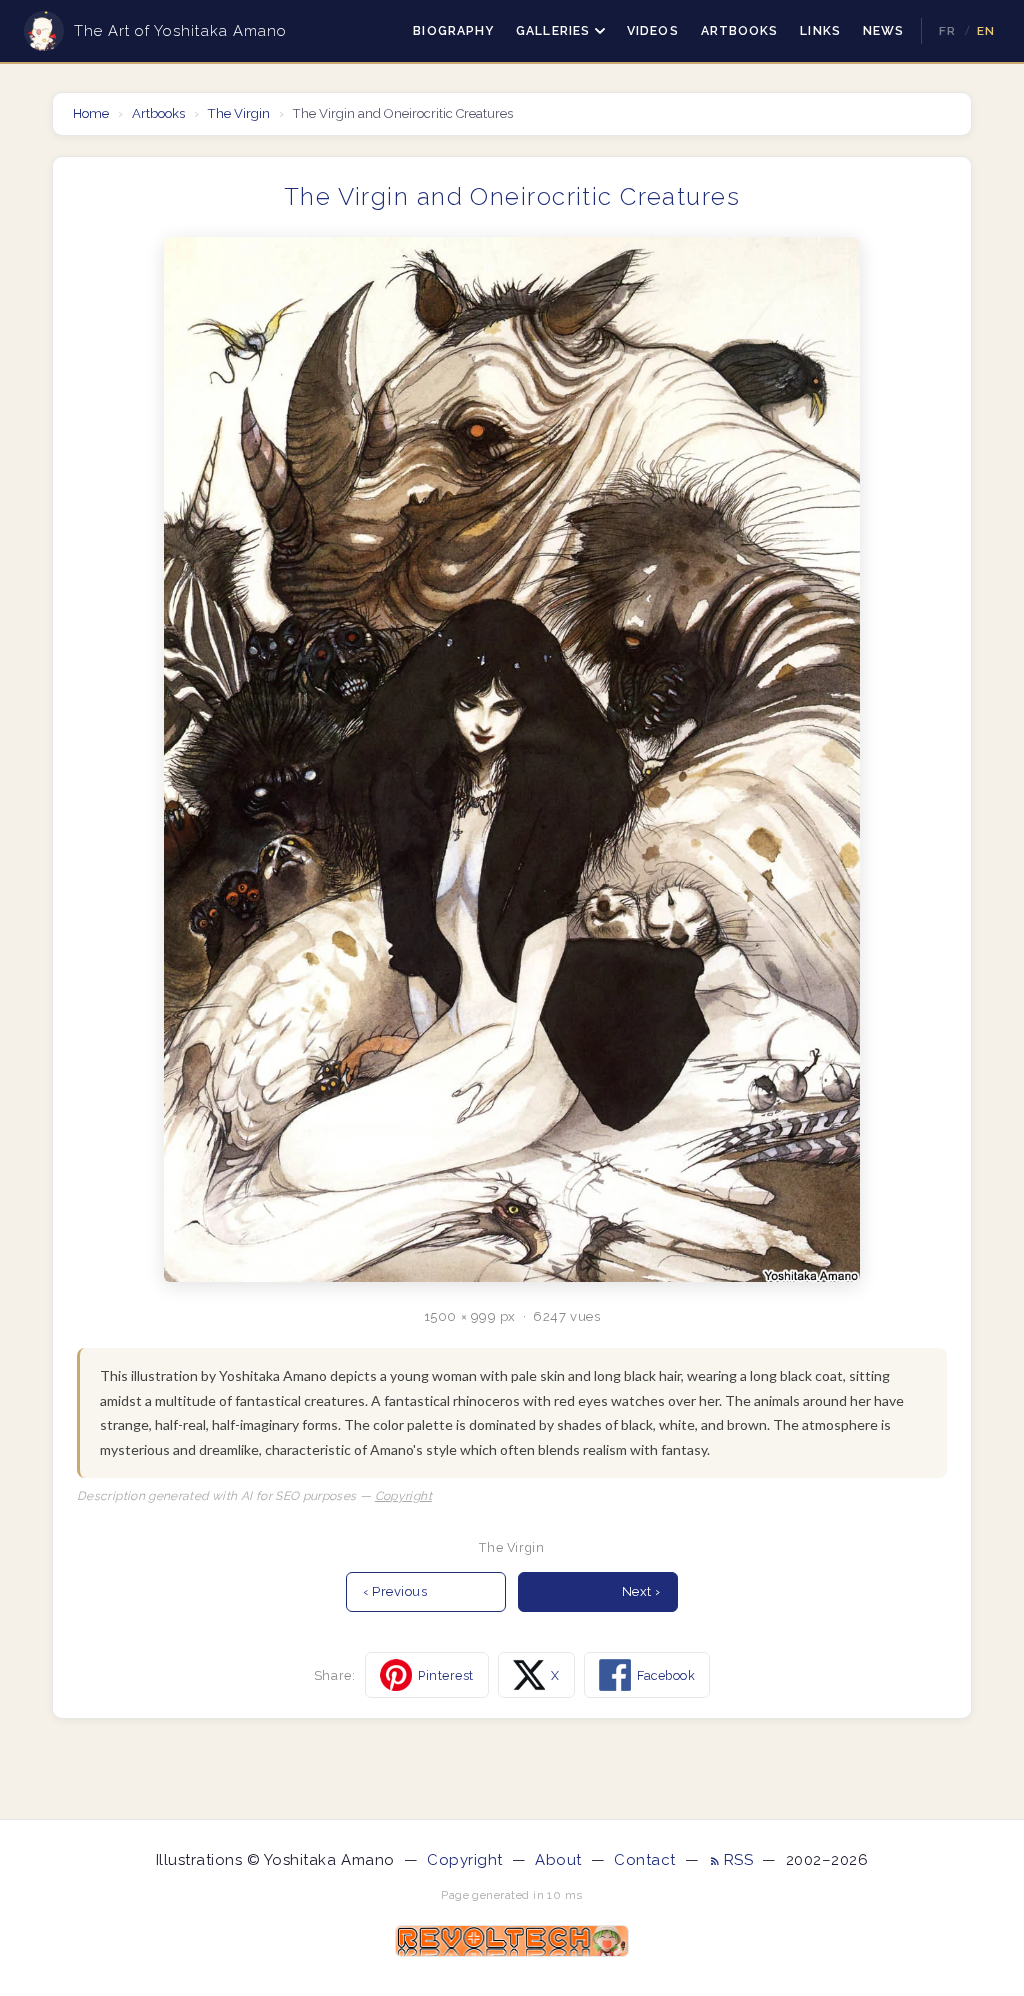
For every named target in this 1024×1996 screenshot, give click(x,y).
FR (947, 31)
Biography (453, 31)
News (883, 31)
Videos (653, 31)
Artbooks (740, 31)
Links (820, 31)
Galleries (553, 31)
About (558, 1860)
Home (92, 113)
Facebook (666, 1675)
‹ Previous (395, 1591)
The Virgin (239, 113)
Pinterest (446, 1675)
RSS (741, 1860)
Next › (641, 1591)
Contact (645, 1860)
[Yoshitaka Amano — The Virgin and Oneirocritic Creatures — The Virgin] (512, 759)
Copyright (403, 1496)
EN (986, 31)
